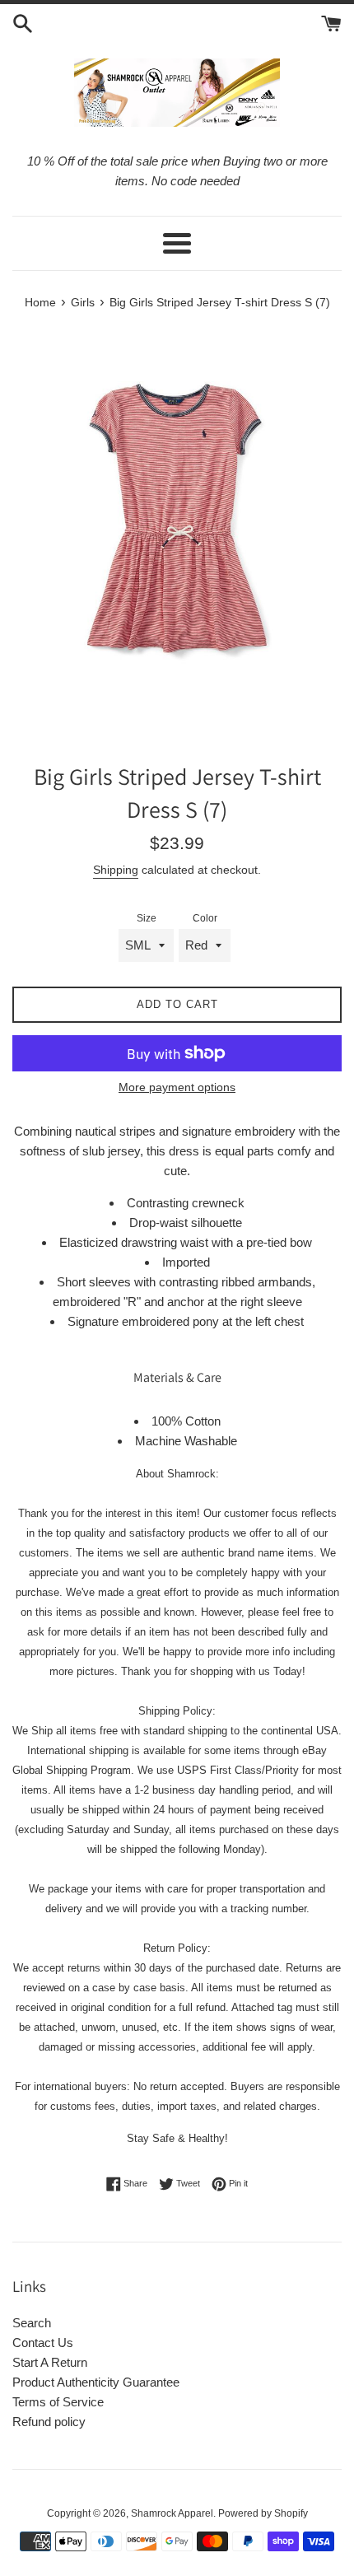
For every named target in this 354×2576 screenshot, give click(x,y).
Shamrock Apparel (172, 2513)
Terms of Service (58, 2402)
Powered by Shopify (263, 2513)
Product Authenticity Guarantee (96, 2382)
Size (147, 918)
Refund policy (49, 2422)
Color (205, 918)
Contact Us (43, 2343)
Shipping (116, 870)
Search (32, 2323)
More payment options (177, 1087)
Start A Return (50, 2362)
